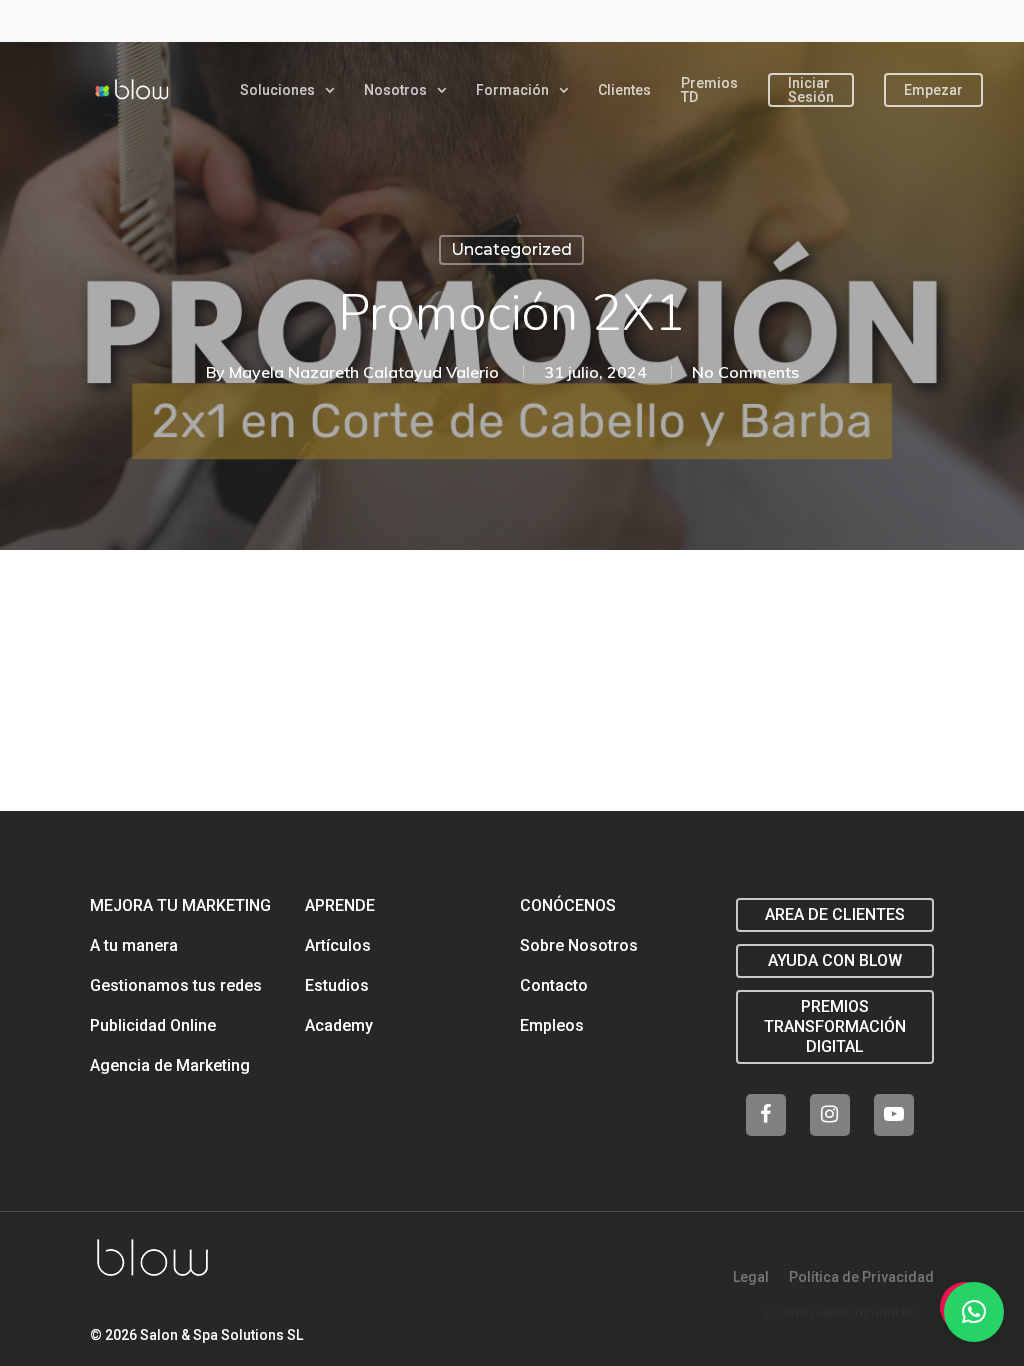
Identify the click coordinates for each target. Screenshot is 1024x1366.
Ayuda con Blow (835, 960)
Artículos (338, 945)
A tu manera (134, 945)
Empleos (552, 1025)
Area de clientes (835, 914)
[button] (974, 1312)
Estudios (337, 985)
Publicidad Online (153, 1025)
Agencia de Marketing (170, 1065)
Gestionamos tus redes (176, 985)
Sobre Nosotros (579, 945)
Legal (751, 1277)
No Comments (745, 372)
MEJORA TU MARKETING (180, 905)
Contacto (554, 985)
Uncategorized (511, 249)
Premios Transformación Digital (835, 1026)
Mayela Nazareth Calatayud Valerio (364, 372)
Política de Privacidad (861, 1277)
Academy (339, 1025)
